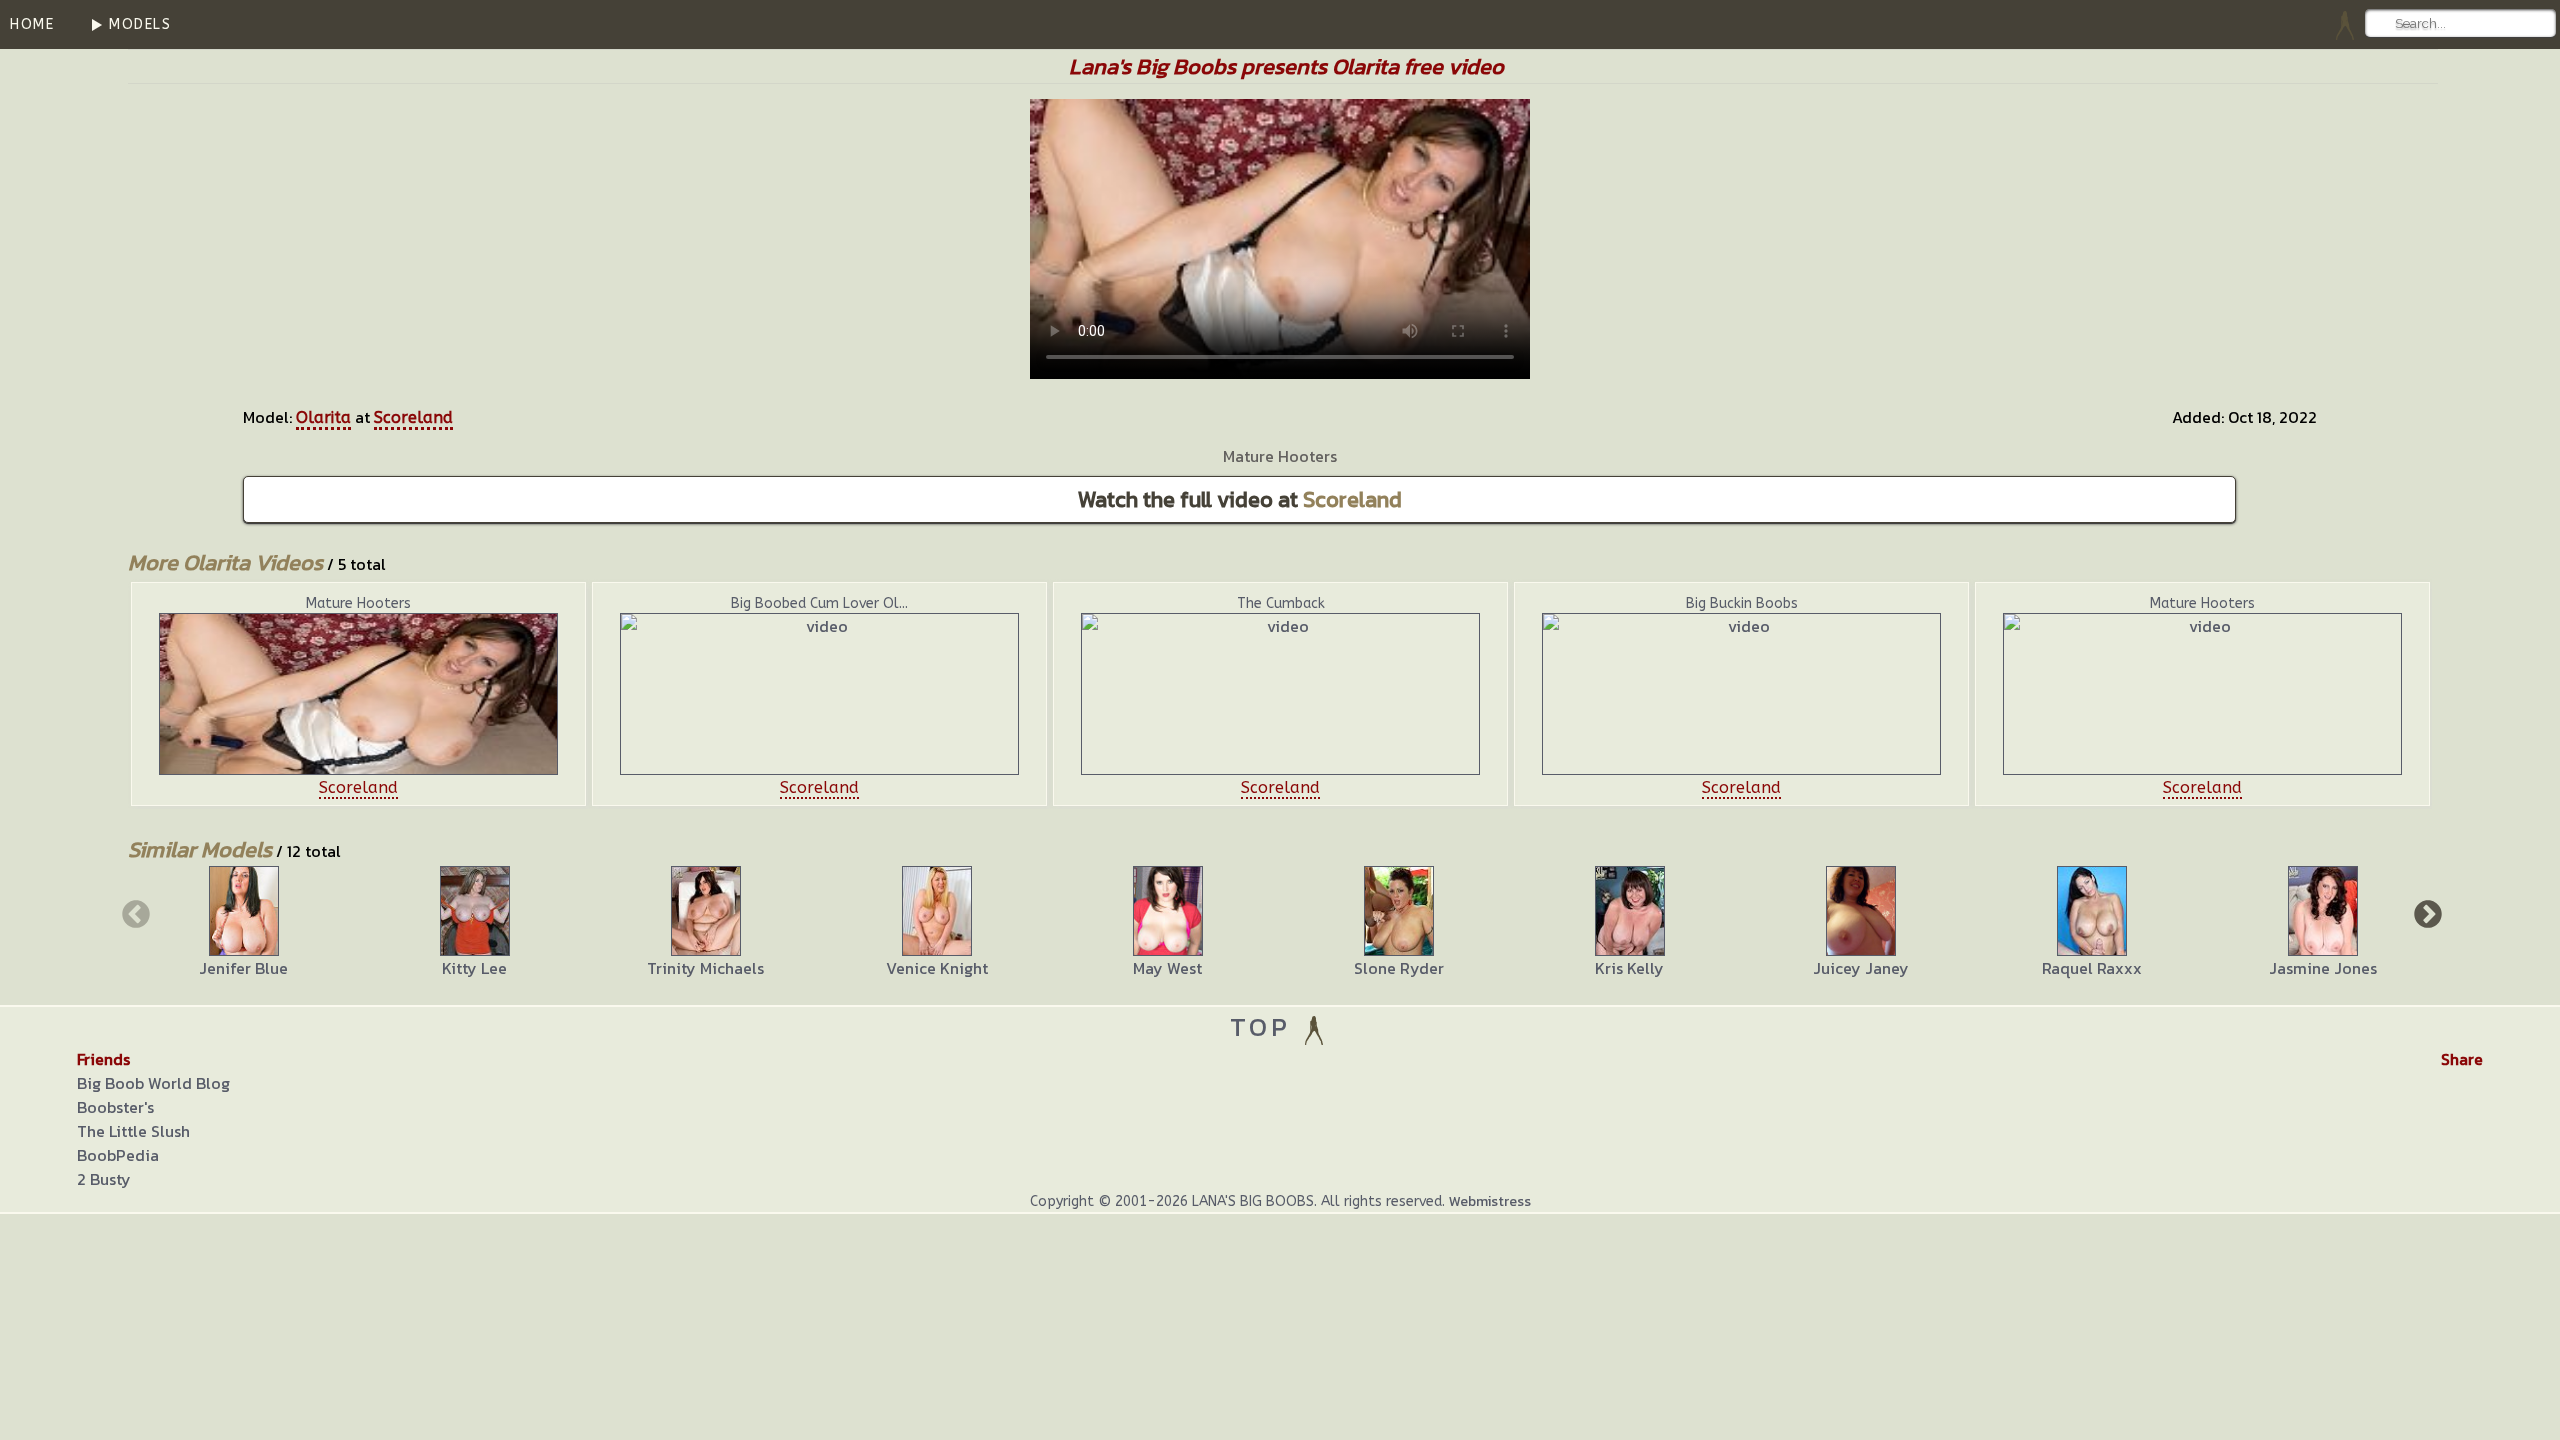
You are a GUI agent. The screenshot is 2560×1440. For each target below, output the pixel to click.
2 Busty (104, 1179)
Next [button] (2426, 913)
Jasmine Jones (2323, 968)
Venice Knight (937, 968)
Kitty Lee (474, 968)
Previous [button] (134, 913)
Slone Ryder (1399, 968)
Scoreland (413, 417)
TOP (1265, 1026)
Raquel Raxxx (2092, 968)
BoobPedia (118, 1155)
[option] (358, 694)
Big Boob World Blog (153, 1083)
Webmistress (1490, 1201)
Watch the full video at (1240, 499)
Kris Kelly (1629, 968)
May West (1167, 968)
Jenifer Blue (243, 968)
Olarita (323, 417)
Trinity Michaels (705, 968)
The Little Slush (133, 1131)
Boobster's (115, 1107)
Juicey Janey (1861, 968)
